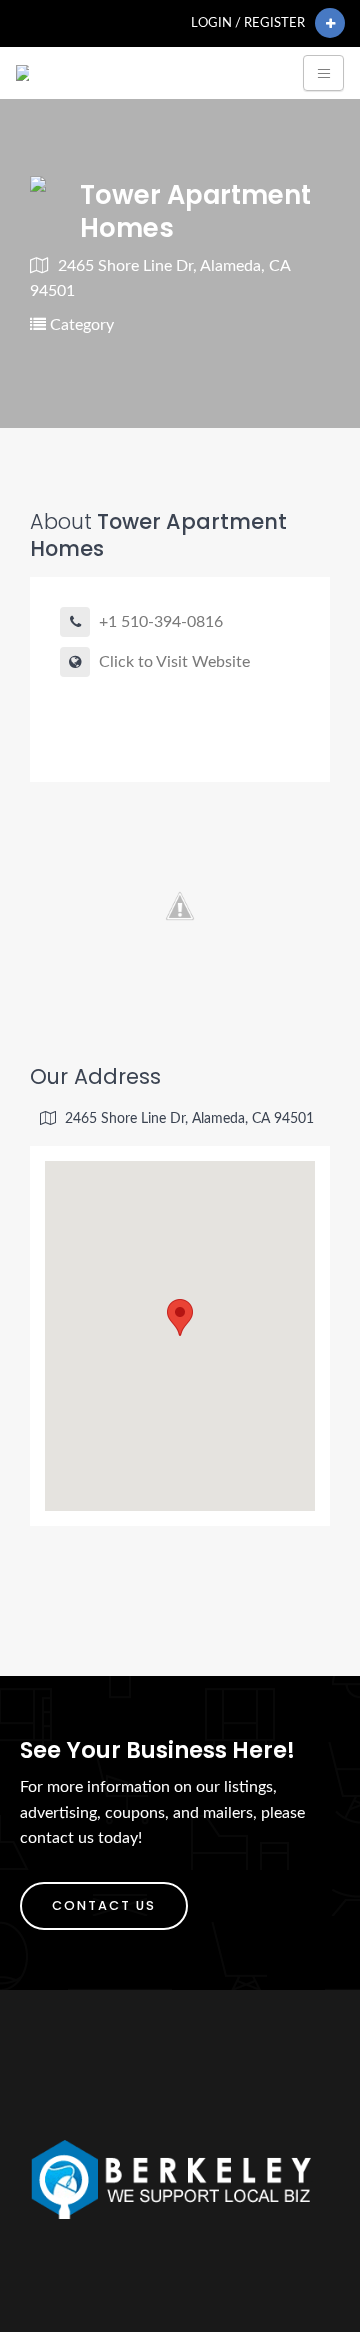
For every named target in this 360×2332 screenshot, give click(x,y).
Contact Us (104, 1905)
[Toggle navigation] (323, 73)
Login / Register (248, 23)
